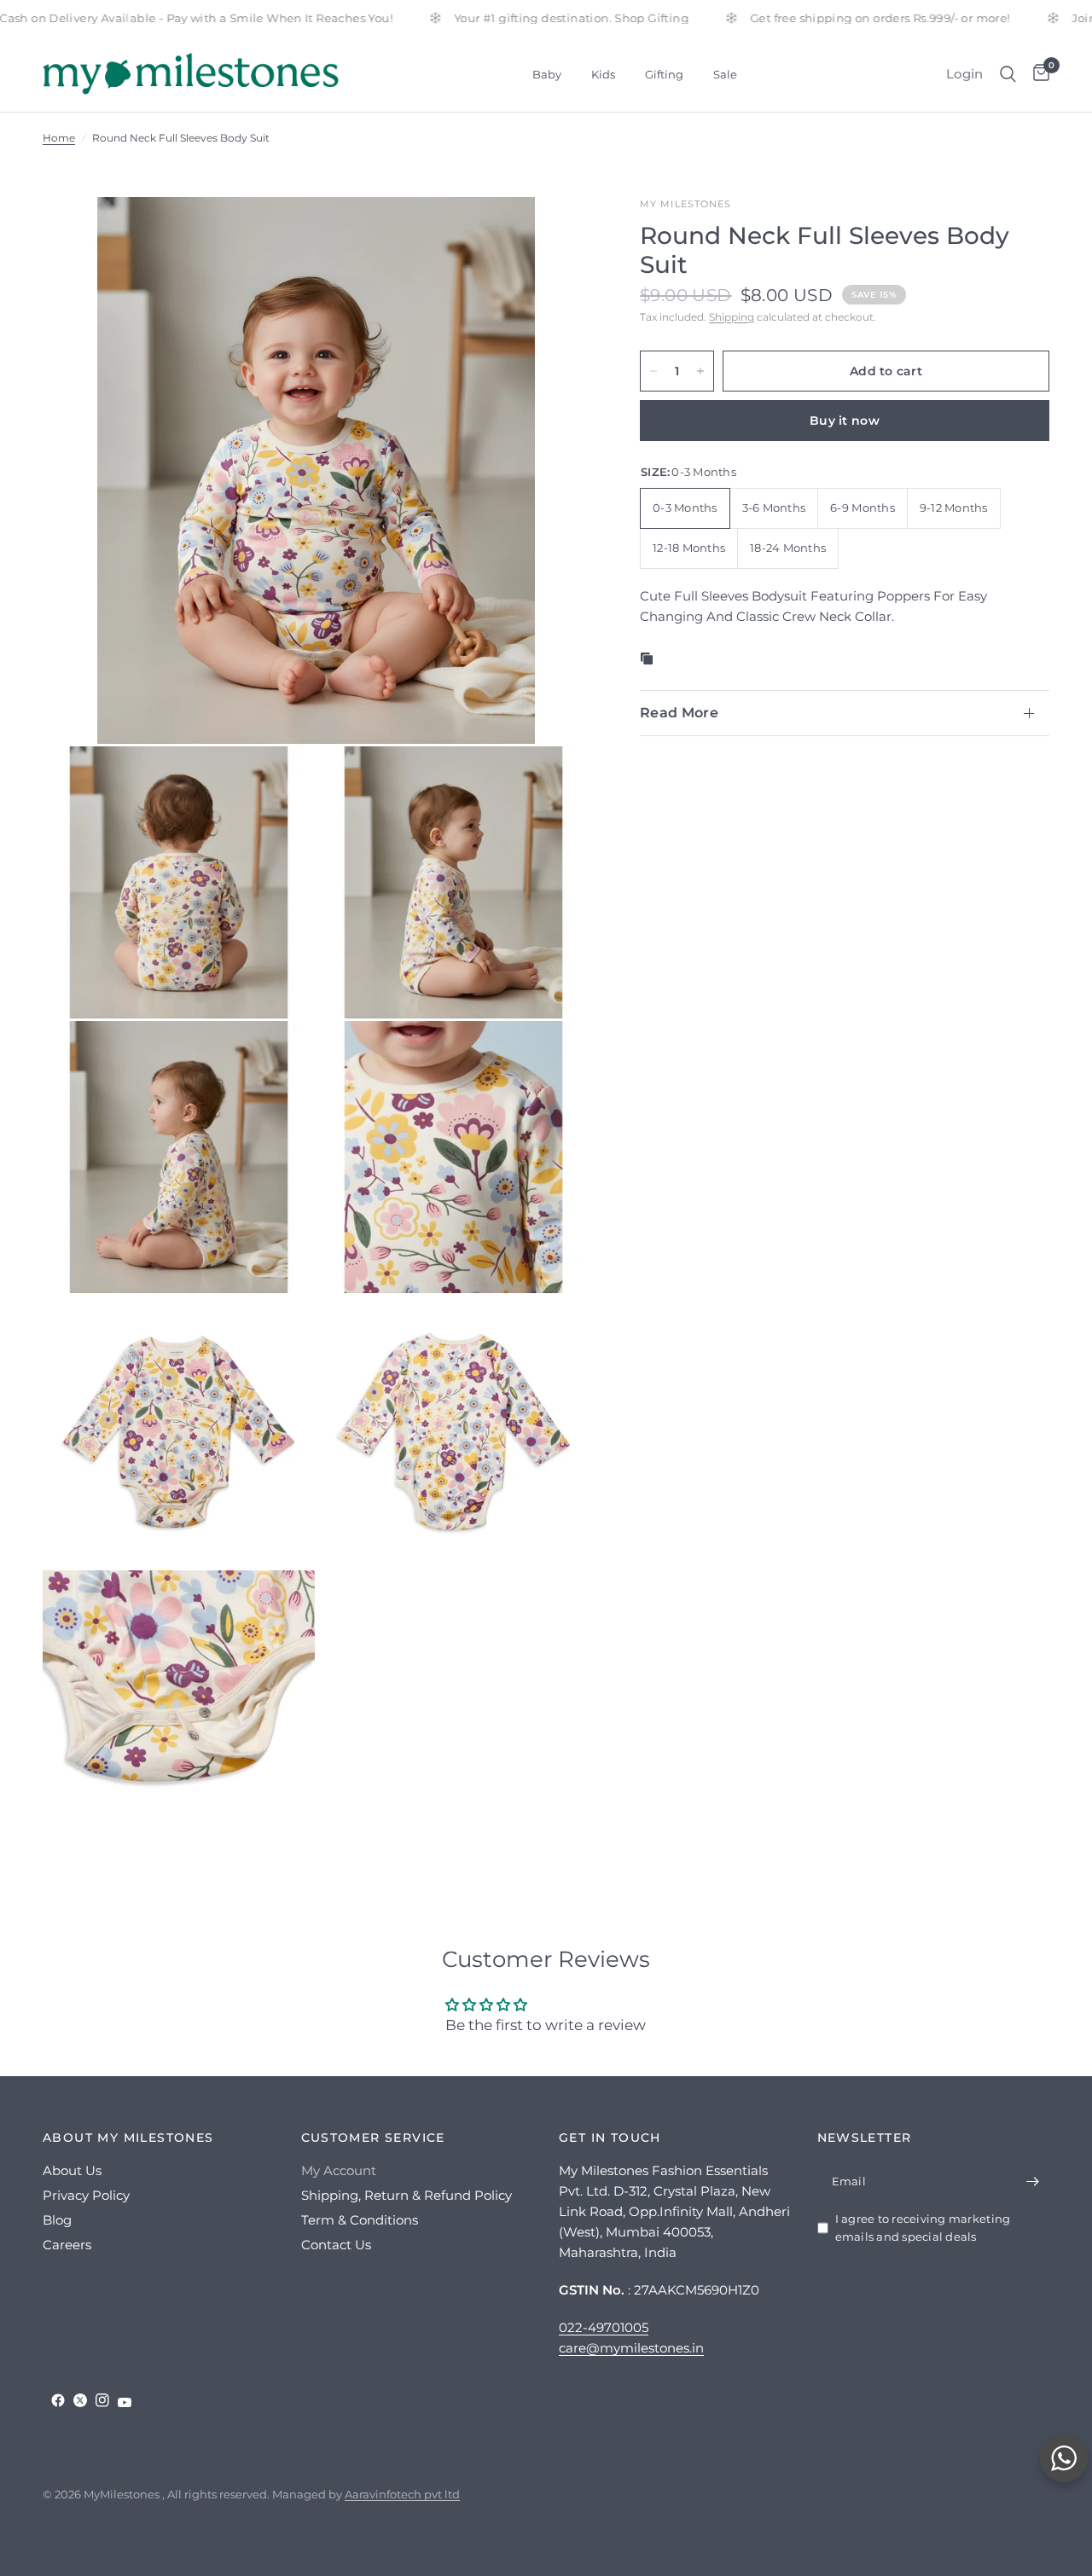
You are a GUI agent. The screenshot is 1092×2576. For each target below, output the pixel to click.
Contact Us (336, 2245)
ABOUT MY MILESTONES (128, 2138)
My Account (339, 2170)
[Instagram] (102, 2400)
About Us (72, 2170)
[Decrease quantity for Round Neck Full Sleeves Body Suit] (653, 371)
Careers (67, 2245)
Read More (679, 713)
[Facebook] (58, 2400)
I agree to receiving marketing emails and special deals (923, 2228)
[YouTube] (125, 2402)
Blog (57, 2220)
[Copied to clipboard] (650, 659)
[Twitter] (80, 2400)
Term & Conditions (360, 2220)
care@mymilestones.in (631, 2348)
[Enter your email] (1032, 2181)
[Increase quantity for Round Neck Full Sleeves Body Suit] (700, 371)
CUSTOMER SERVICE (373, 2138)
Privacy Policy (86, 2195)
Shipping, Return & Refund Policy (407, 2195)
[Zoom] (554, 233)
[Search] (1008, 74)
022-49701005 (604, 2327)
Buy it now (845, 421)
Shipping (732, 317)
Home (59, 138)
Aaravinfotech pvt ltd (402, 2494)
